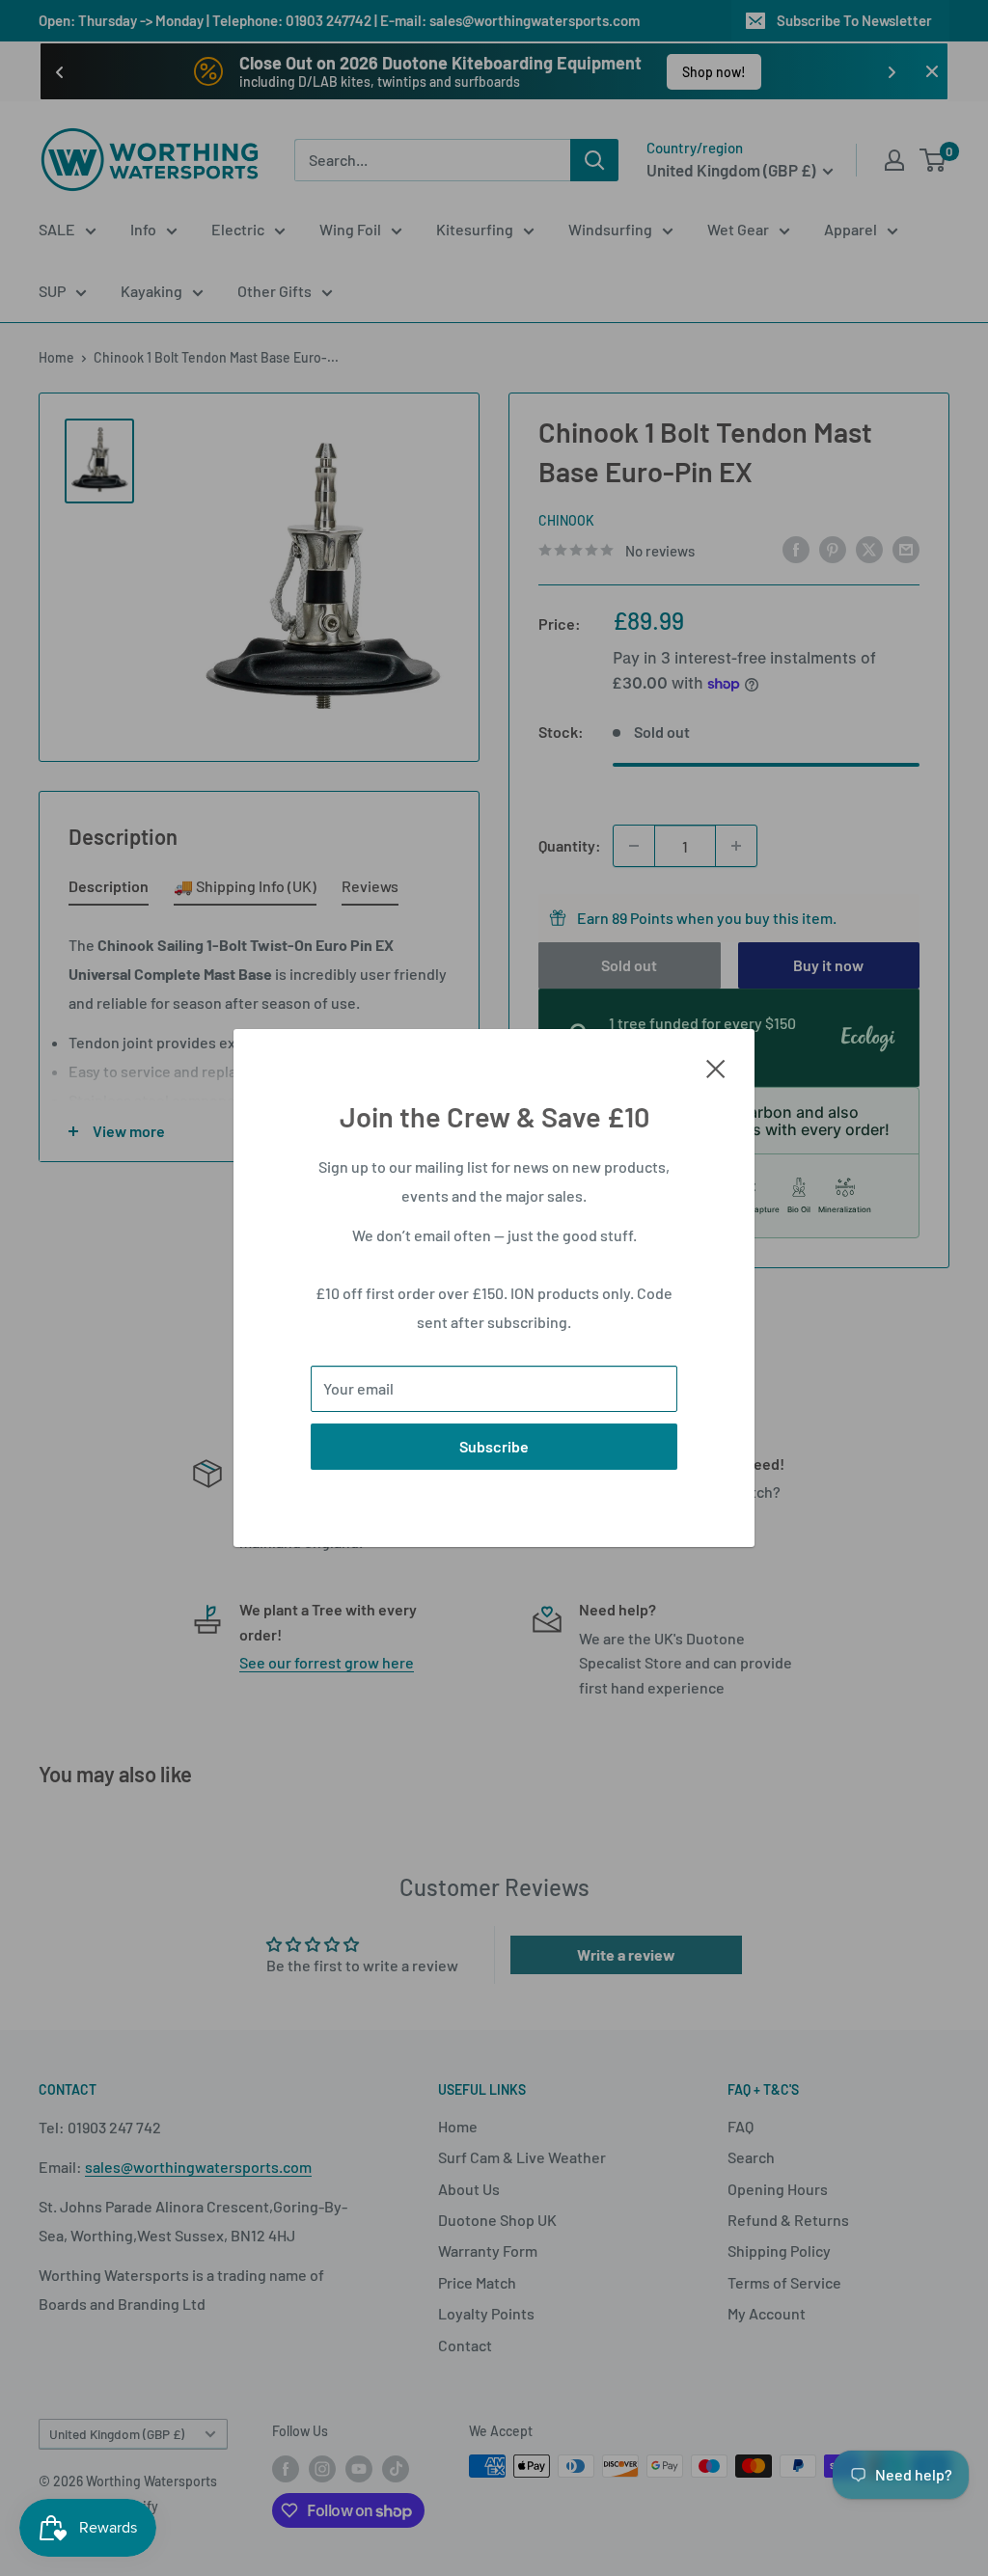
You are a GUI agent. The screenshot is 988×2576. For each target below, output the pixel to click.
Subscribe (494, 1446)
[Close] (716, 1067)
